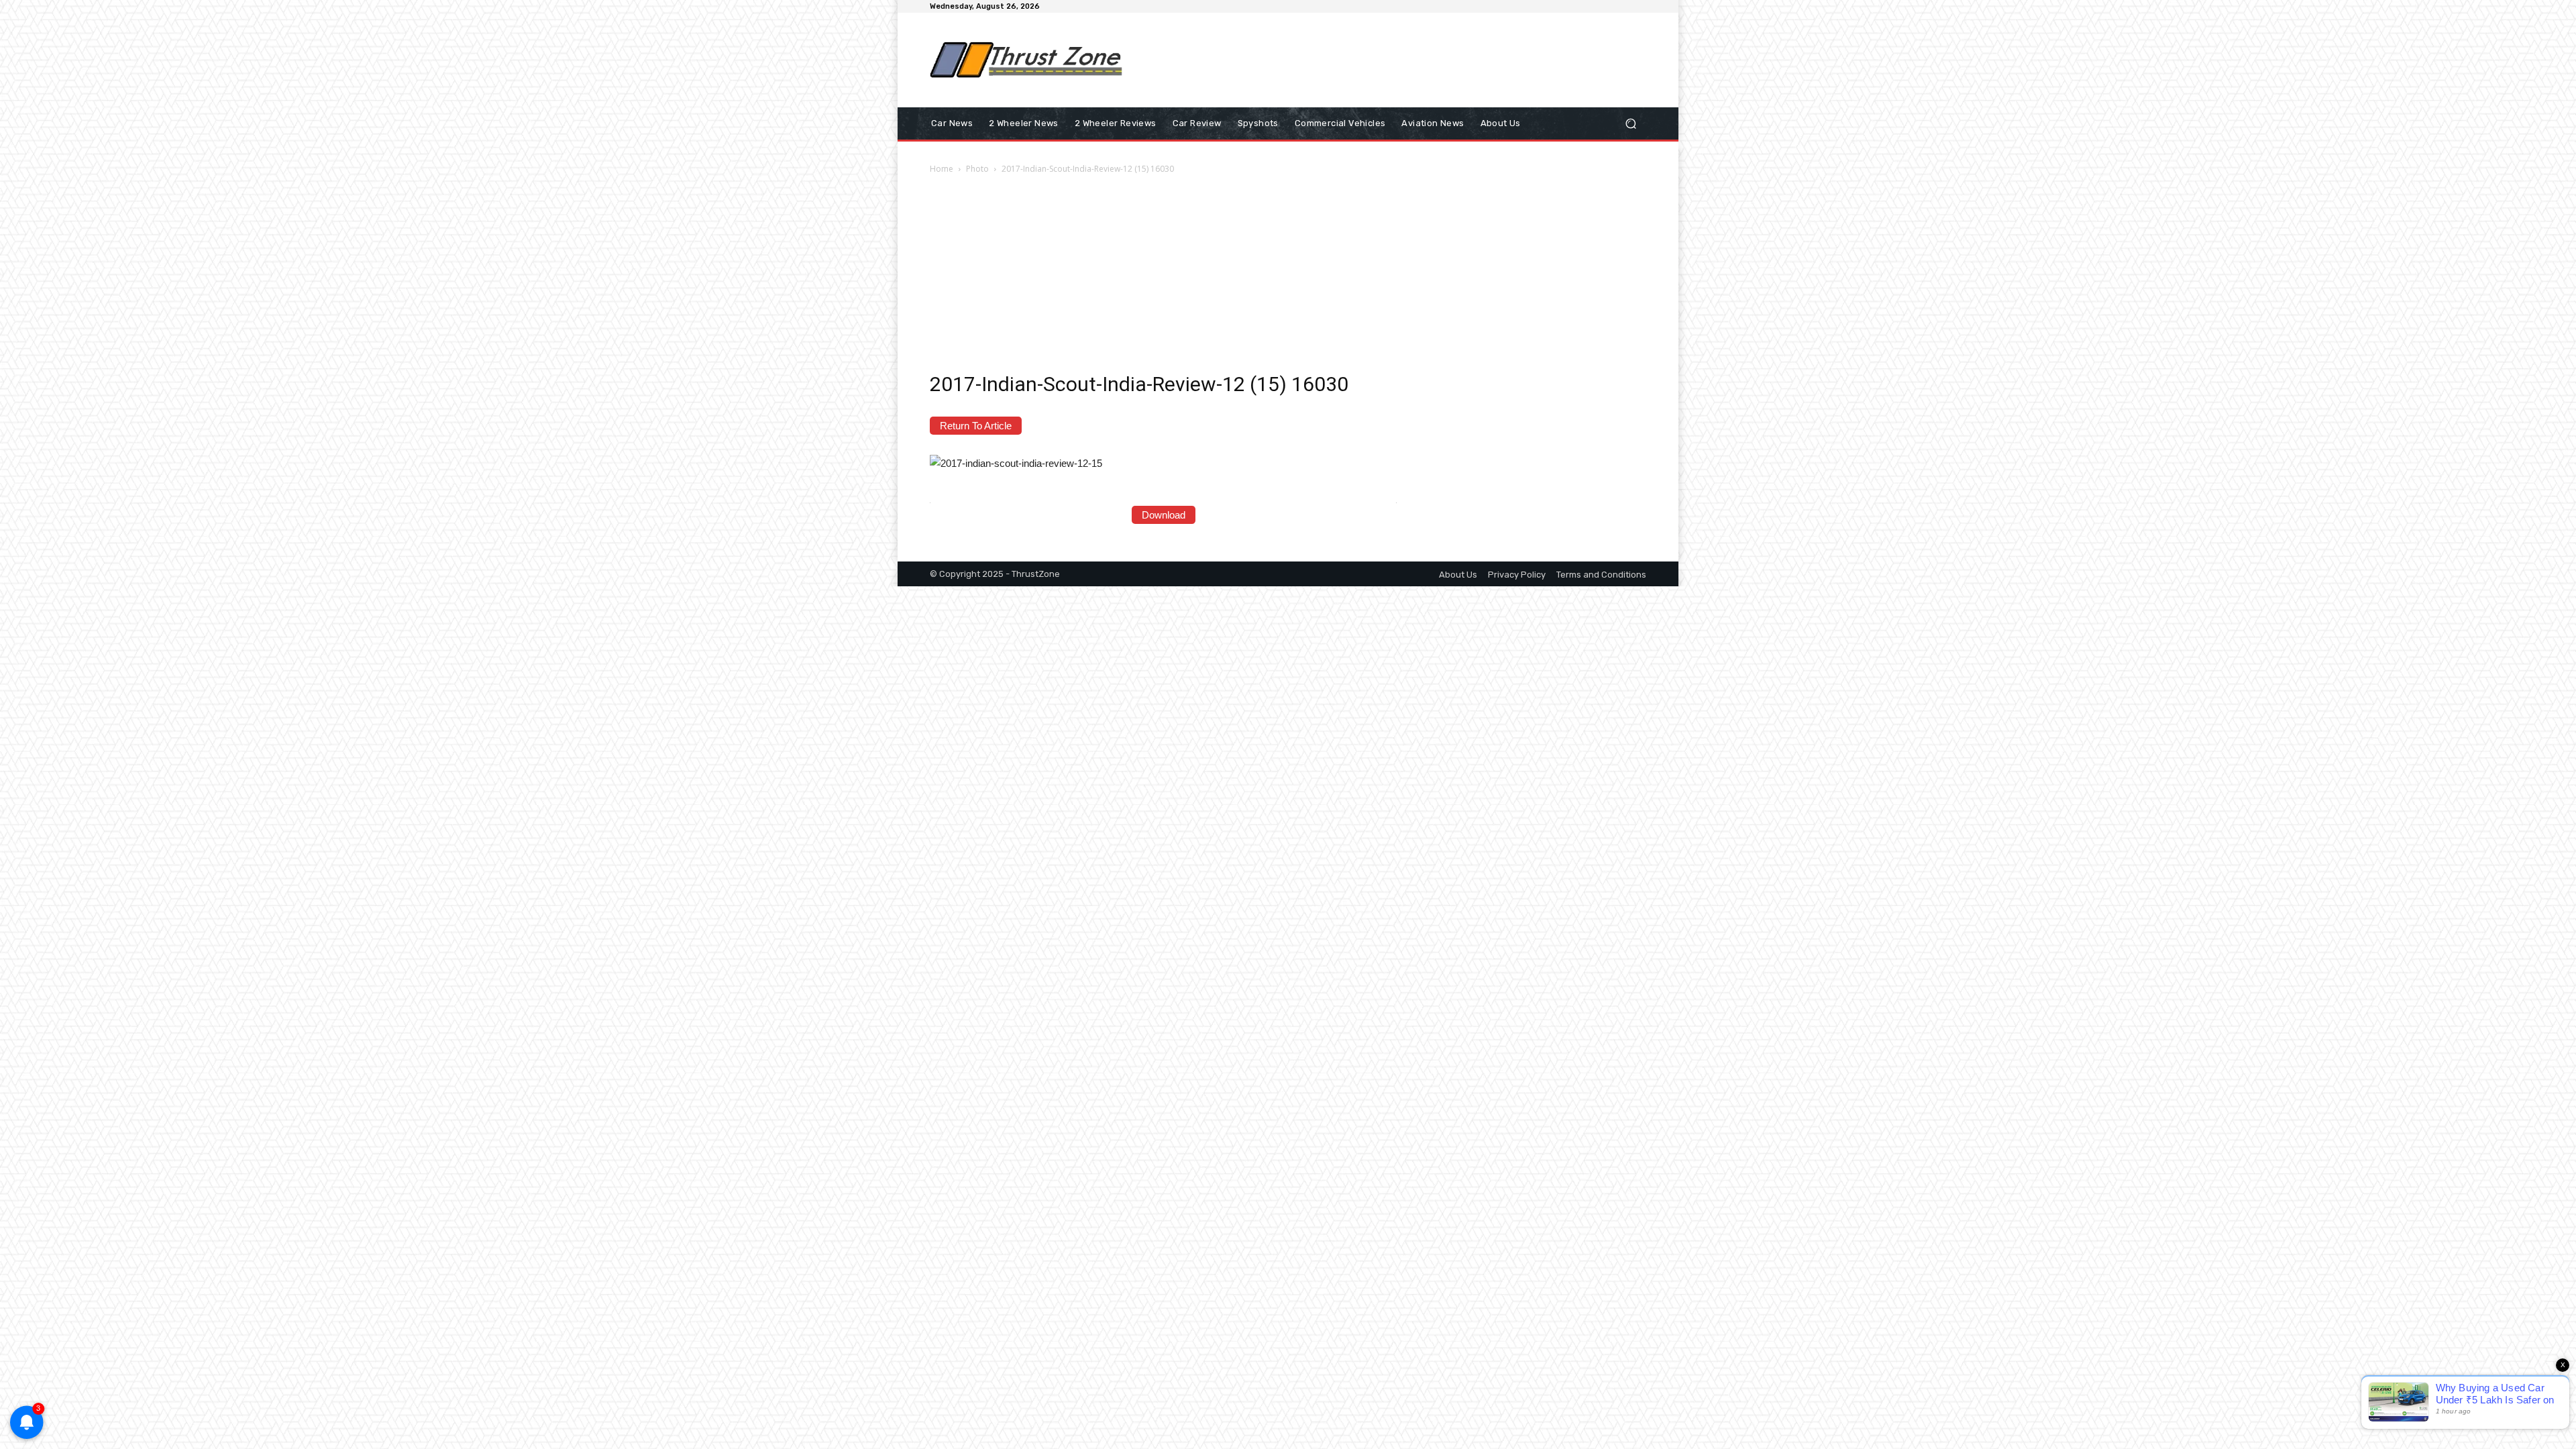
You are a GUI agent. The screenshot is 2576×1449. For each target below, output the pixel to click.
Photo (977, 169)
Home (942, 169)
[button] (1630, 124)
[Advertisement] (1399, 60)
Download (1164, 515)
